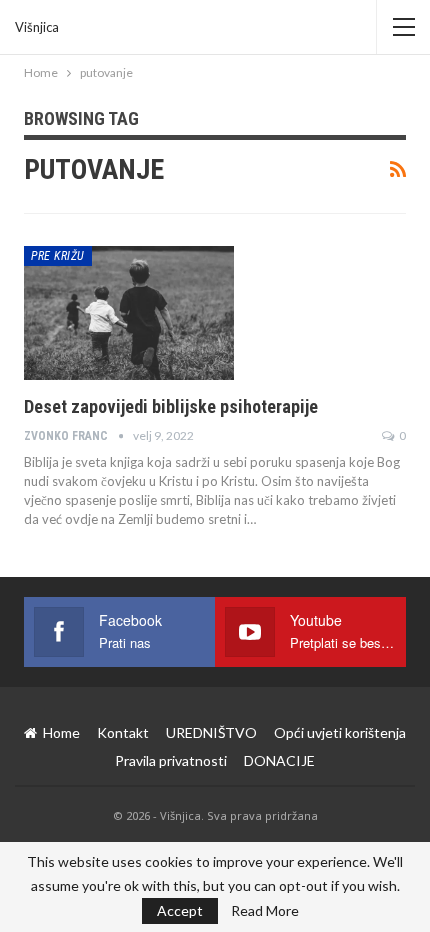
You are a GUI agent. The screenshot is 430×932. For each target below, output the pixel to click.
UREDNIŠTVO (211, 732)
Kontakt (123, 732)
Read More (265, 911)
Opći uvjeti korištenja (340, 732)
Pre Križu (58, 256)
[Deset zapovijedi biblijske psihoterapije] (129, 313)
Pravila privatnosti (171, 760)
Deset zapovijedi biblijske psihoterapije (171, 406)
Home (61, 732)
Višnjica (37, 27)
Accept (180, 910)
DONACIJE (279, 760)
